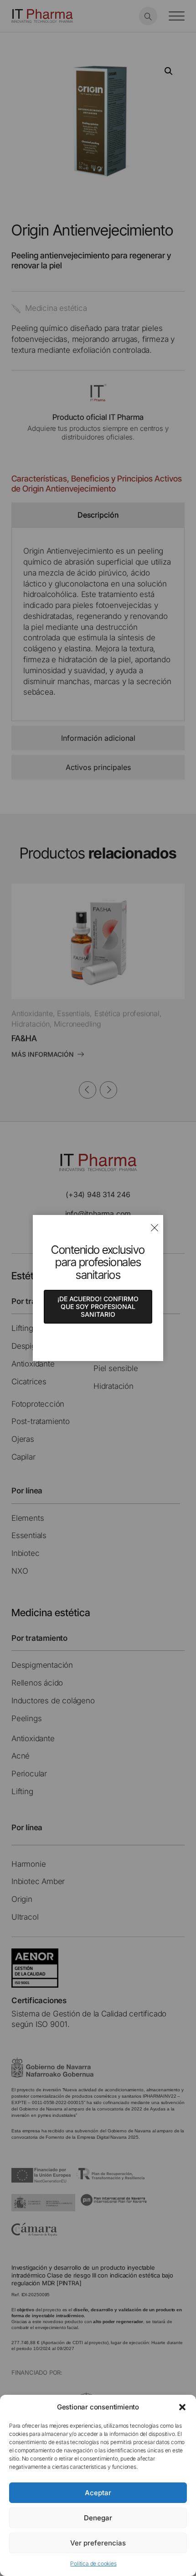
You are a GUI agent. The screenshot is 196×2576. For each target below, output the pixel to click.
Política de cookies (93, 2563)
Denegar (98, 2518)
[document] (98, 1288)
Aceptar (98, 2493)
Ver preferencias (98, 2543)
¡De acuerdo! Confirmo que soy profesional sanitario (98, 1306)
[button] (182, 2407)
